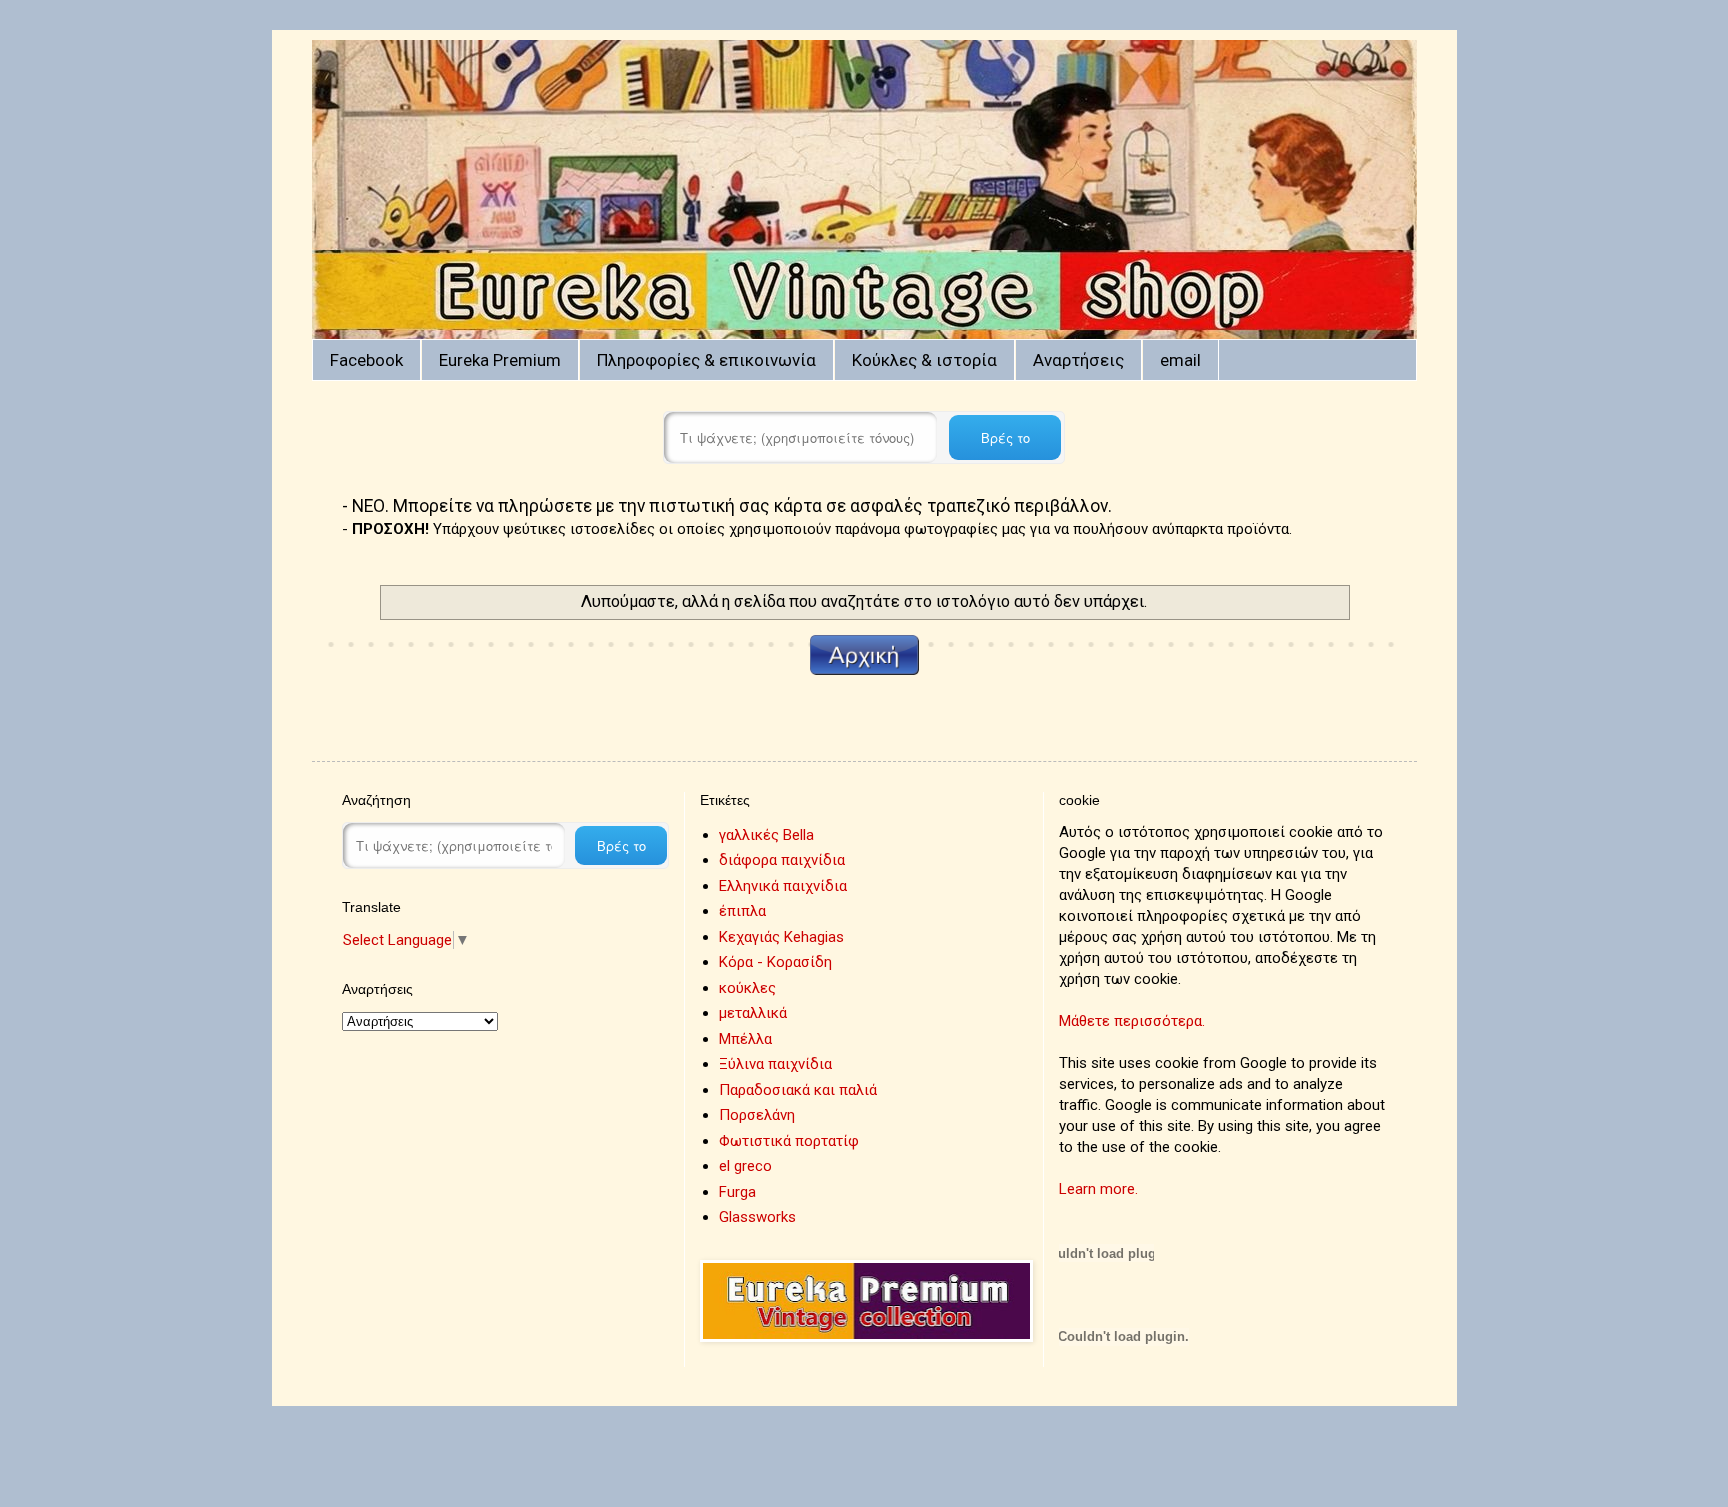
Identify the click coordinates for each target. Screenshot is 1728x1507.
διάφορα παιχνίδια (782, 860)
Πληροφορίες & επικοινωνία (706, 360)
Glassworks (757, 1217)
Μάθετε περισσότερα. (1132, 1021)
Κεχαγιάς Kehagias (781, 937)
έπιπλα (742, 911)
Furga (737, 1192)
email (1180, 360)
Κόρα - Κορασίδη (775, 962)
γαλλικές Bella (766, 835)
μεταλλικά (753, 1013)
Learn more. (1098, 1189)
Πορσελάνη (757, 1115)
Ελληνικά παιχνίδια (783, 886)
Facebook (366, 360)
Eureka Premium (500, 360)
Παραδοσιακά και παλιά (798, 1090)
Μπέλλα (745, 1039)
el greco (745, 1166)
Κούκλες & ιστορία (924, 360)
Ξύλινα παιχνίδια (775, 1064)
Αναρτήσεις (1078, 360)
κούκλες (747, 988)
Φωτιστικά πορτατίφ (789, 1141)
